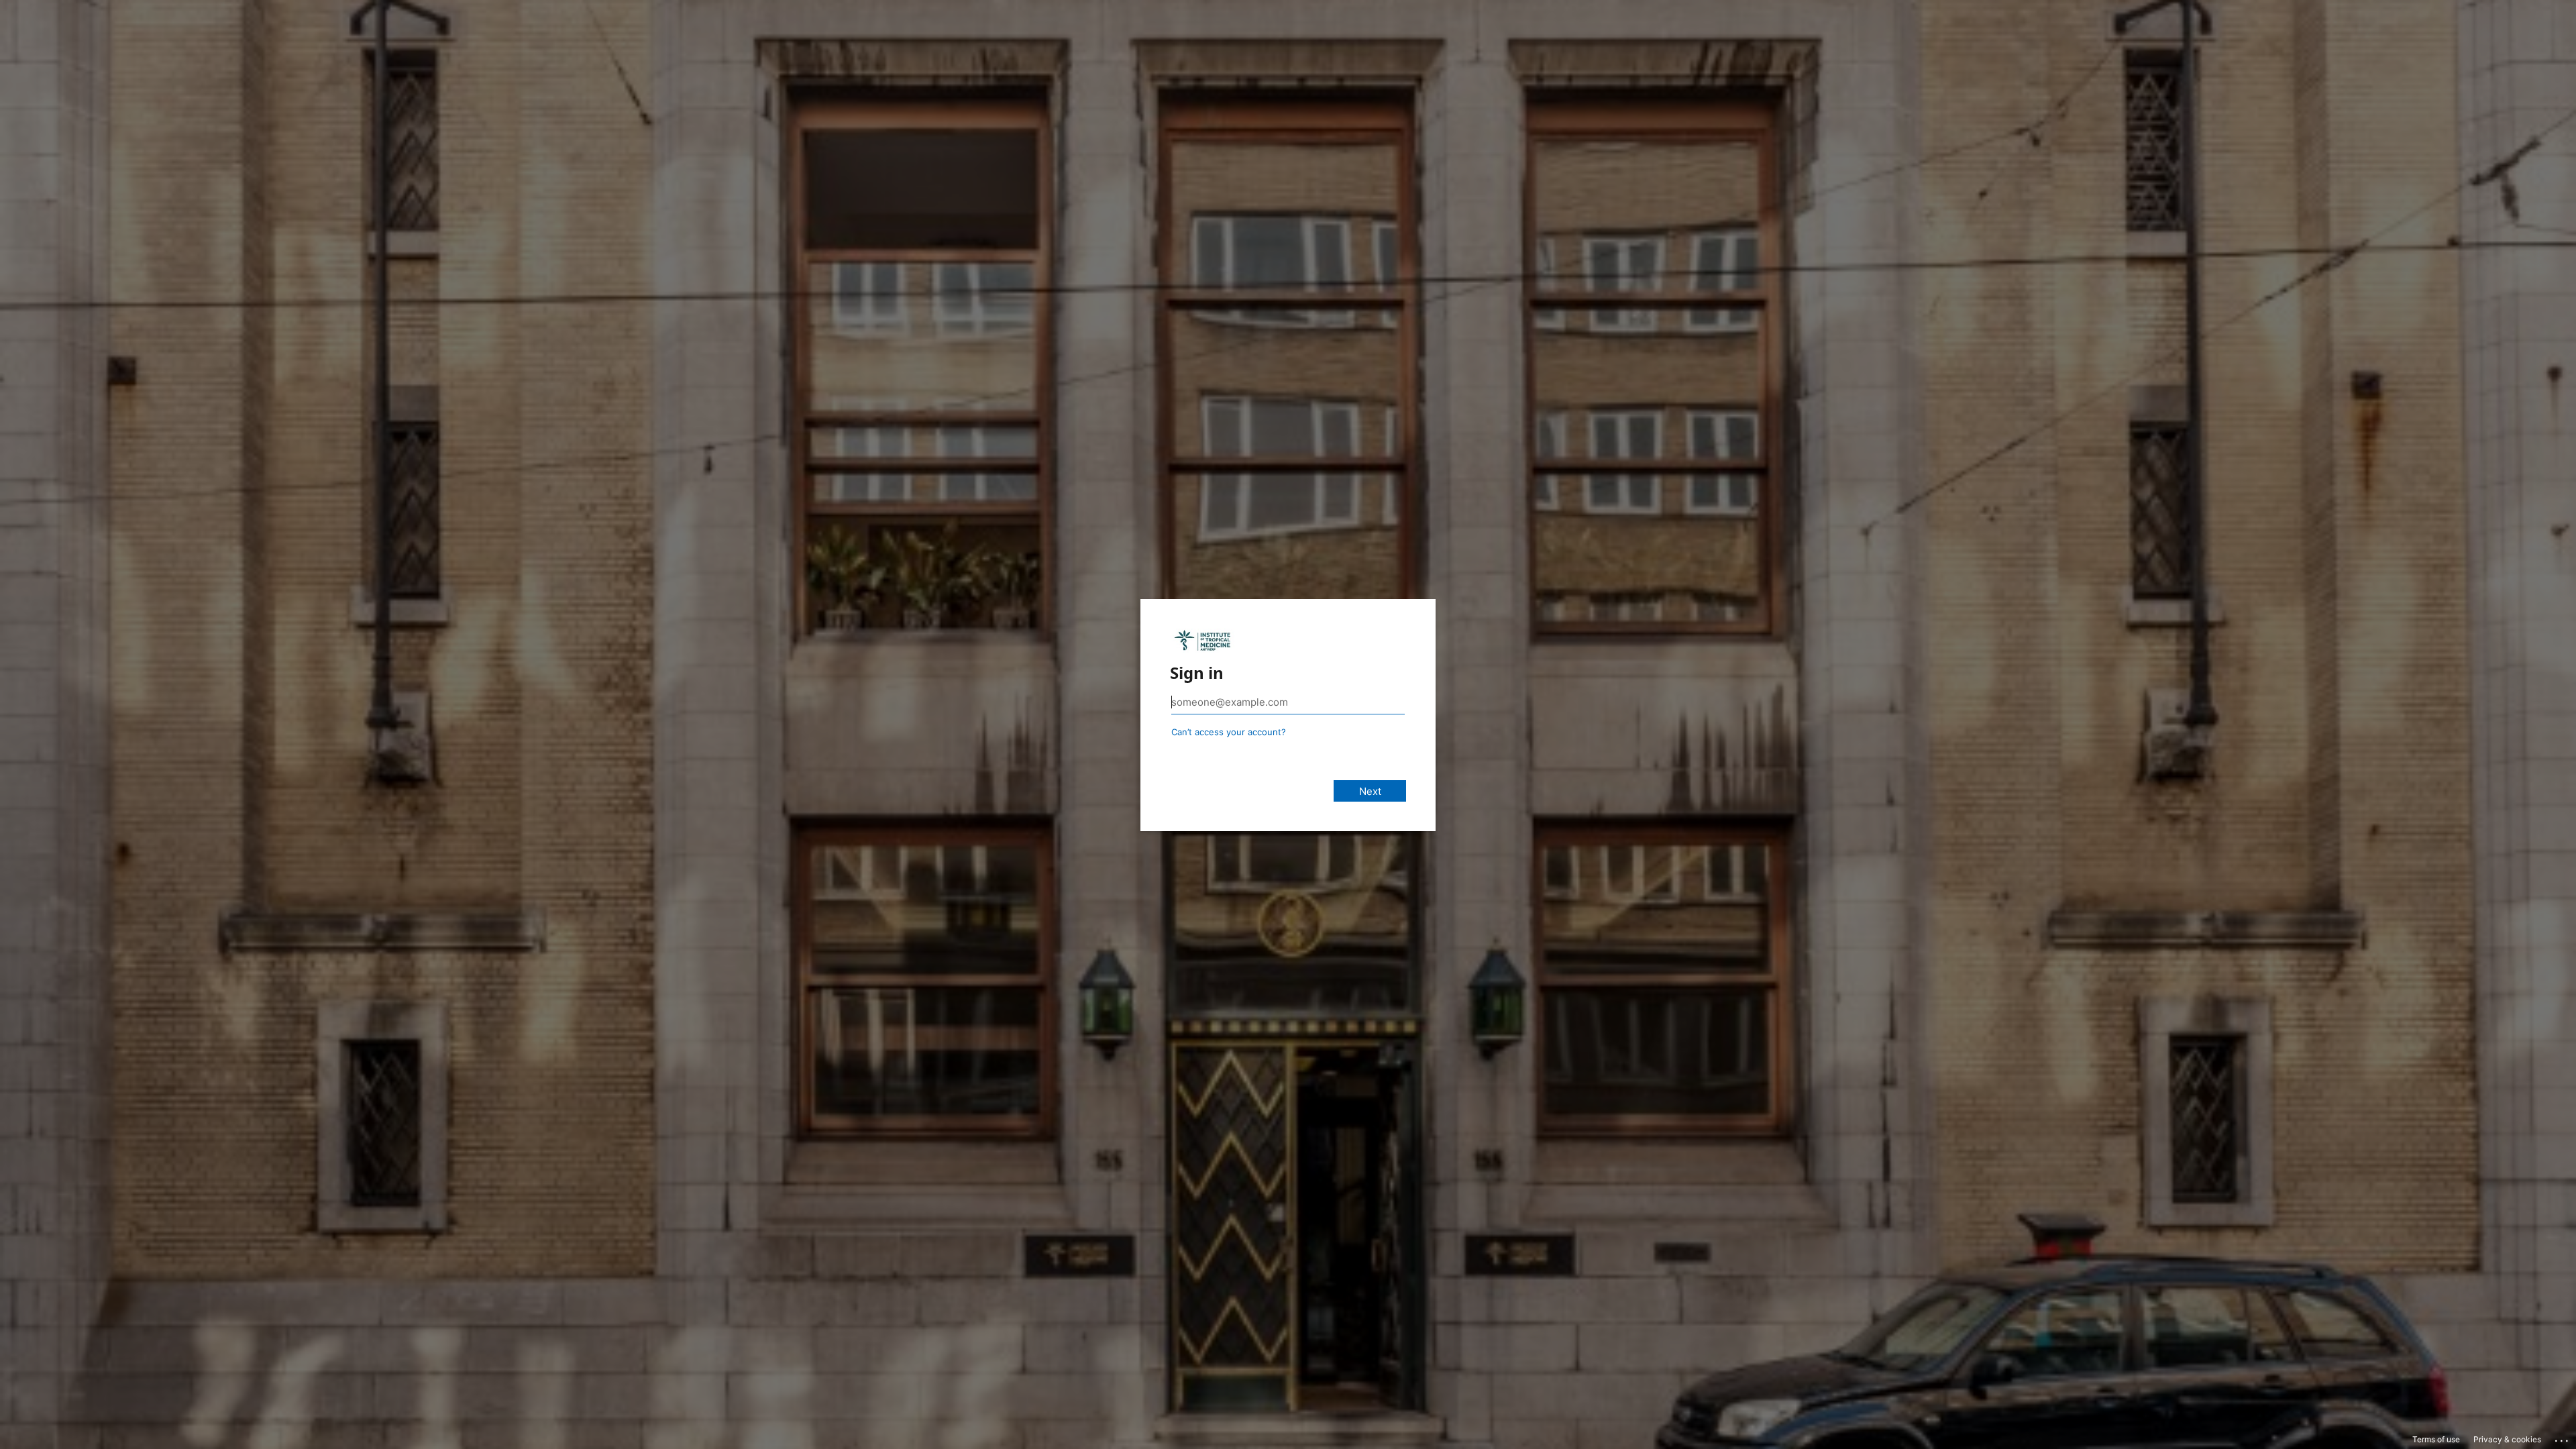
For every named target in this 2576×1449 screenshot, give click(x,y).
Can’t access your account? (1229, 732)
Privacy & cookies (2507, 1439)
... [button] (2563, 1438)
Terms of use (2436, 1439)
